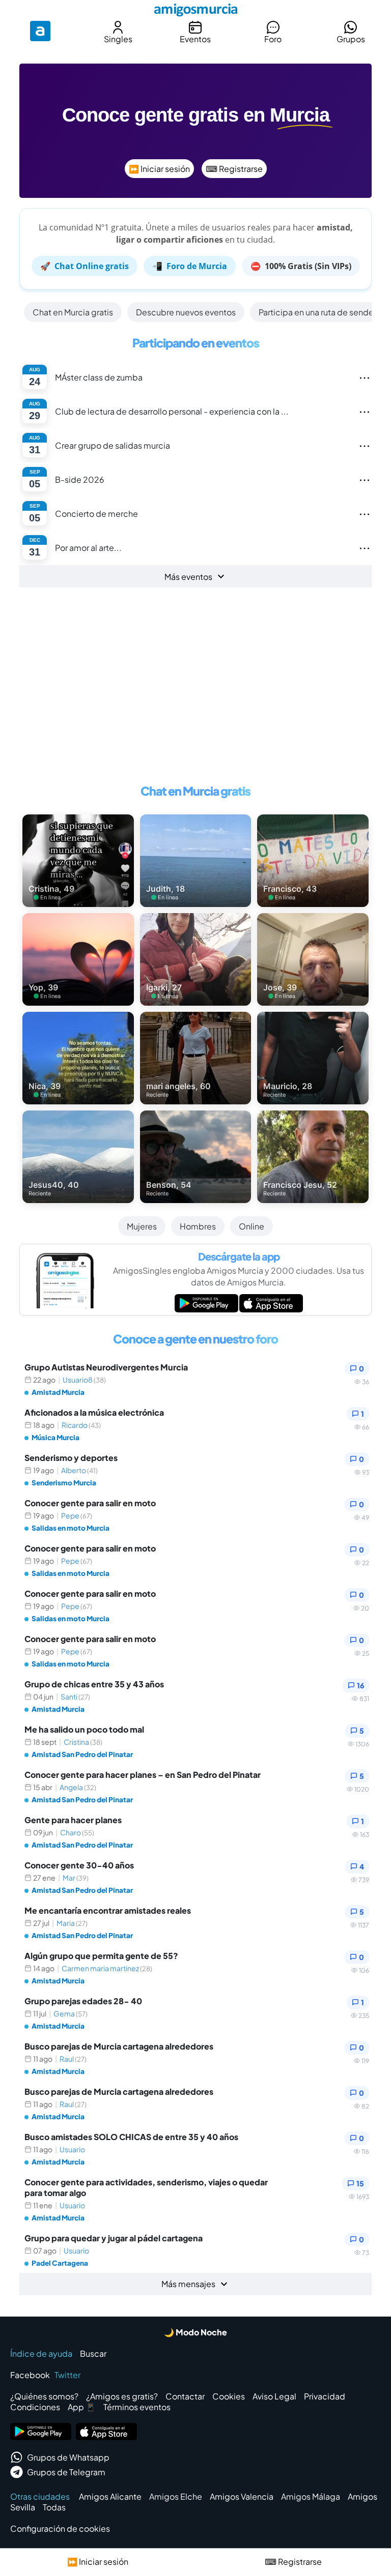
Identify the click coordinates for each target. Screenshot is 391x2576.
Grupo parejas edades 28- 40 (83, 2001)
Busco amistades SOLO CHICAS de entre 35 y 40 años (131, 2137)
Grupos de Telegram (66, 2472)
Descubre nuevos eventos (186, 312)
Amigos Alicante (110, 2496)
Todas (54, 2507)
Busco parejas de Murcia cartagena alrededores (119, 2046)
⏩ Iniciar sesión (159, 169)
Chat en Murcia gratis (73, 312)
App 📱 (82, 2407)
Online (252, 1226)
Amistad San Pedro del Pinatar (82, 1754)
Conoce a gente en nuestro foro (195, 1339)
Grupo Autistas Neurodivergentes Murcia (106, 1367)
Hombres (198, 1226)
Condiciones (35, 2407)
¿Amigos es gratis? (122, 2396)
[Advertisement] (196, 680)
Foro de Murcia (190, 266)
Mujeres (142, 1226)
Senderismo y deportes (71, 1458)
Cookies (229, 2396)
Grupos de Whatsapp (68, 2457)
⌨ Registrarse (234, 169)
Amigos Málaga (311, 2496)
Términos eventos (137, 2407)
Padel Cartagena (60, 2263)
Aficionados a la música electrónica (94, 1412)
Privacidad (325, 2396)
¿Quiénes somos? (44, 2396)
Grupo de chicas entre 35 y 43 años (94, 1684)
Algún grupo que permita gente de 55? (101, 1956)
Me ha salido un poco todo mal (84, 1729)
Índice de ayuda (41, 2353)
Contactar (185, 2396)
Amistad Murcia (58, 1392)
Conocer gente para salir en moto (90, 1503)
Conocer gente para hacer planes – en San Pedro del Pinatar (143, 1775)
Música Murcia (55, 1437)
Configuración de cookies (60, 2528)
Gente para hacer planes (73, 1820)
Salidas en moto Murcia (71, 1528)
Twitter (67, 2375)
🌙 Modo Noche (195, 2332)
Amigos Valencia (242, 2496)
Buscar (93, 2353)
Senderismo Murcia (64, 1483)
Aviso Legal (274, 2396)
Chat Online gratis (85, 266)
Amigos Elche (176, 2496)
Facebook (30, 2375)
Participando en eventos (196, 343)
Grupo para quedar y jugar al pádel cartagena (114, 2238)
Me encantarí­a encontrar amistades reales (108, 1910)
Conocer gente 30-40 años (79, 1865)
